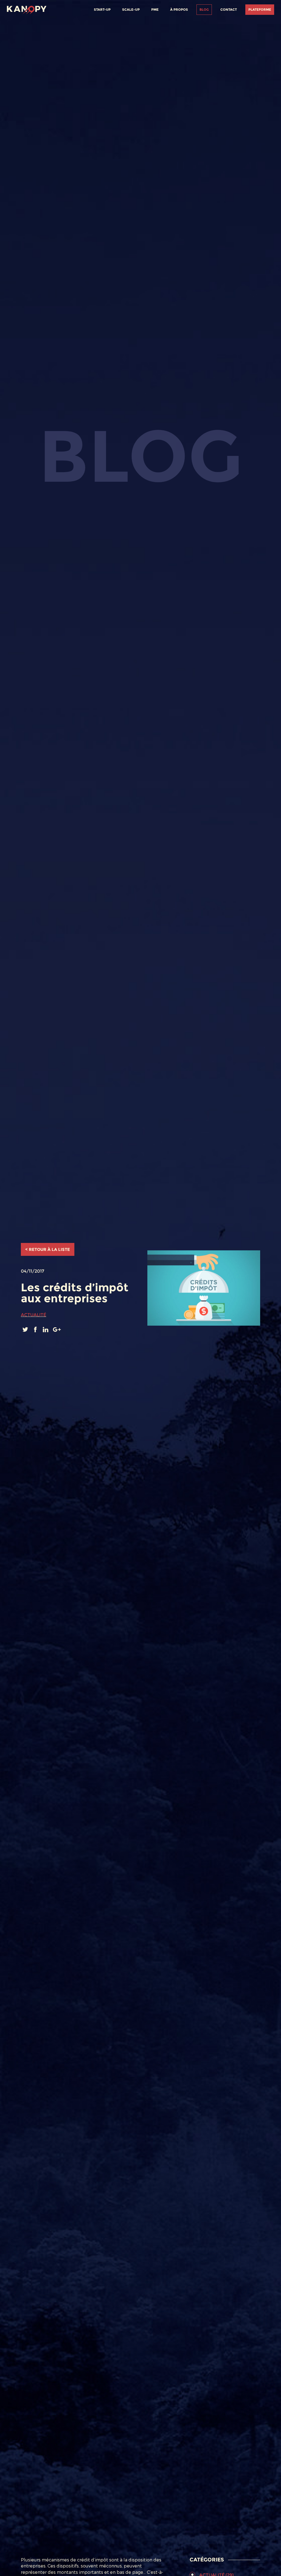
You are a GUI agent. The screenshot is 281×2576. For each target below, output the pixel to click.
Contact (229, 9)
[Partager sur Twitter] (26, 1329)
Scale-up (131, 9)
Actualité (33, 1315)
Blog (204, 9)
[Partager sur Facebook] (36, 1329)
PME (155, 9)
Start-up (102, 9)
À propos (179, 9)
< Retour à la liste (48, 1249)
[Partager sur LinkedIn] (46, 1329)
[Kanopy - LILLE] (27, 9)
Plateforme (260, 9)
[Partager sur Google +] (57, 1329)
